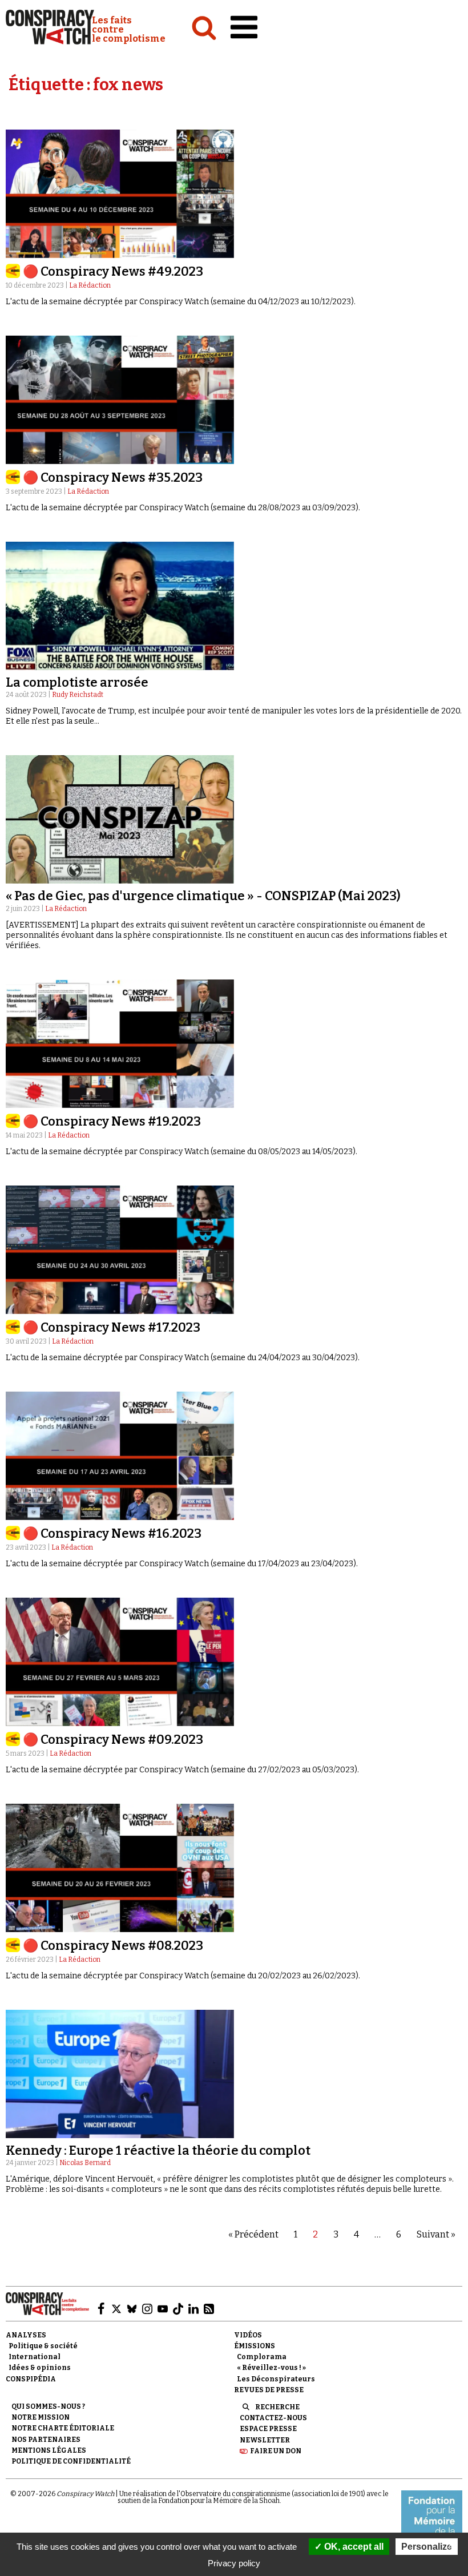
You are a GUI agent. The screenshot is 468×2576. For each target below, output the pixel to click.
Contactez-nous (273, 2418)
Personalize (427, 2547)
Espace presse (268, 2429)
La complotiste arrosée (77, 682)
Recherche (277, 2407)
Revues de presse (269, 2390)
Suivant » (436, 2234)
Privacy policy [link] (234, 2563)
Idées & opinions (40, 2368)
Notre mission (41, 2417)
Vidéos (248, 2335)
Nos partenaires (46, 2440)
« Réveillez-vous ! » (271, 2368)
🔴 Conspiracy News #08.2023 (113, 1946)
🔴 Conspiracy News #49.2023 (113, 271)
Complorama (262, 2357)
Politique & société (43, 2346)
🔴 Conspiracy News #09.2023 (113, 1739)
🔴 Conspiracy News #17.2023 (112, 1327)
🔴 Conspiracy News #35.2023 (113, 477)
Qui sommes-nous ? (48, 2406)
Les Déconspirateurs (276, 2379)
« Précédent (253, 2234)
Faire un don (276, 2451)
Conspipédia (31, 2379)
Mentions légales (49, 2450)
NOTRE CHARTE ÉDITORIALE (63, 2428)
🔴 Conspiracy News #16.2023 (112, 1533)
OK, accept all (353, 2547)
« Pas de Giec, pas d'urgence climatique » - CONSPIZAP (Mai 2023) (203, 896)
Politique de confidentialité (71, 2461)
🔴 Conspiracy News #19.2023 (112, 1121)
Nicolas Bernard (85, 2163)
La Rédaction (90, 285)
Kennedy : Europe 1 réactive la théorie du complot (158, 2150)
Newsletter (265, 2440)
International (35, 2357)
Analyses (26, 2335)
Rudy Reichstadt (78, 695)
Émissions (255, 2346)
